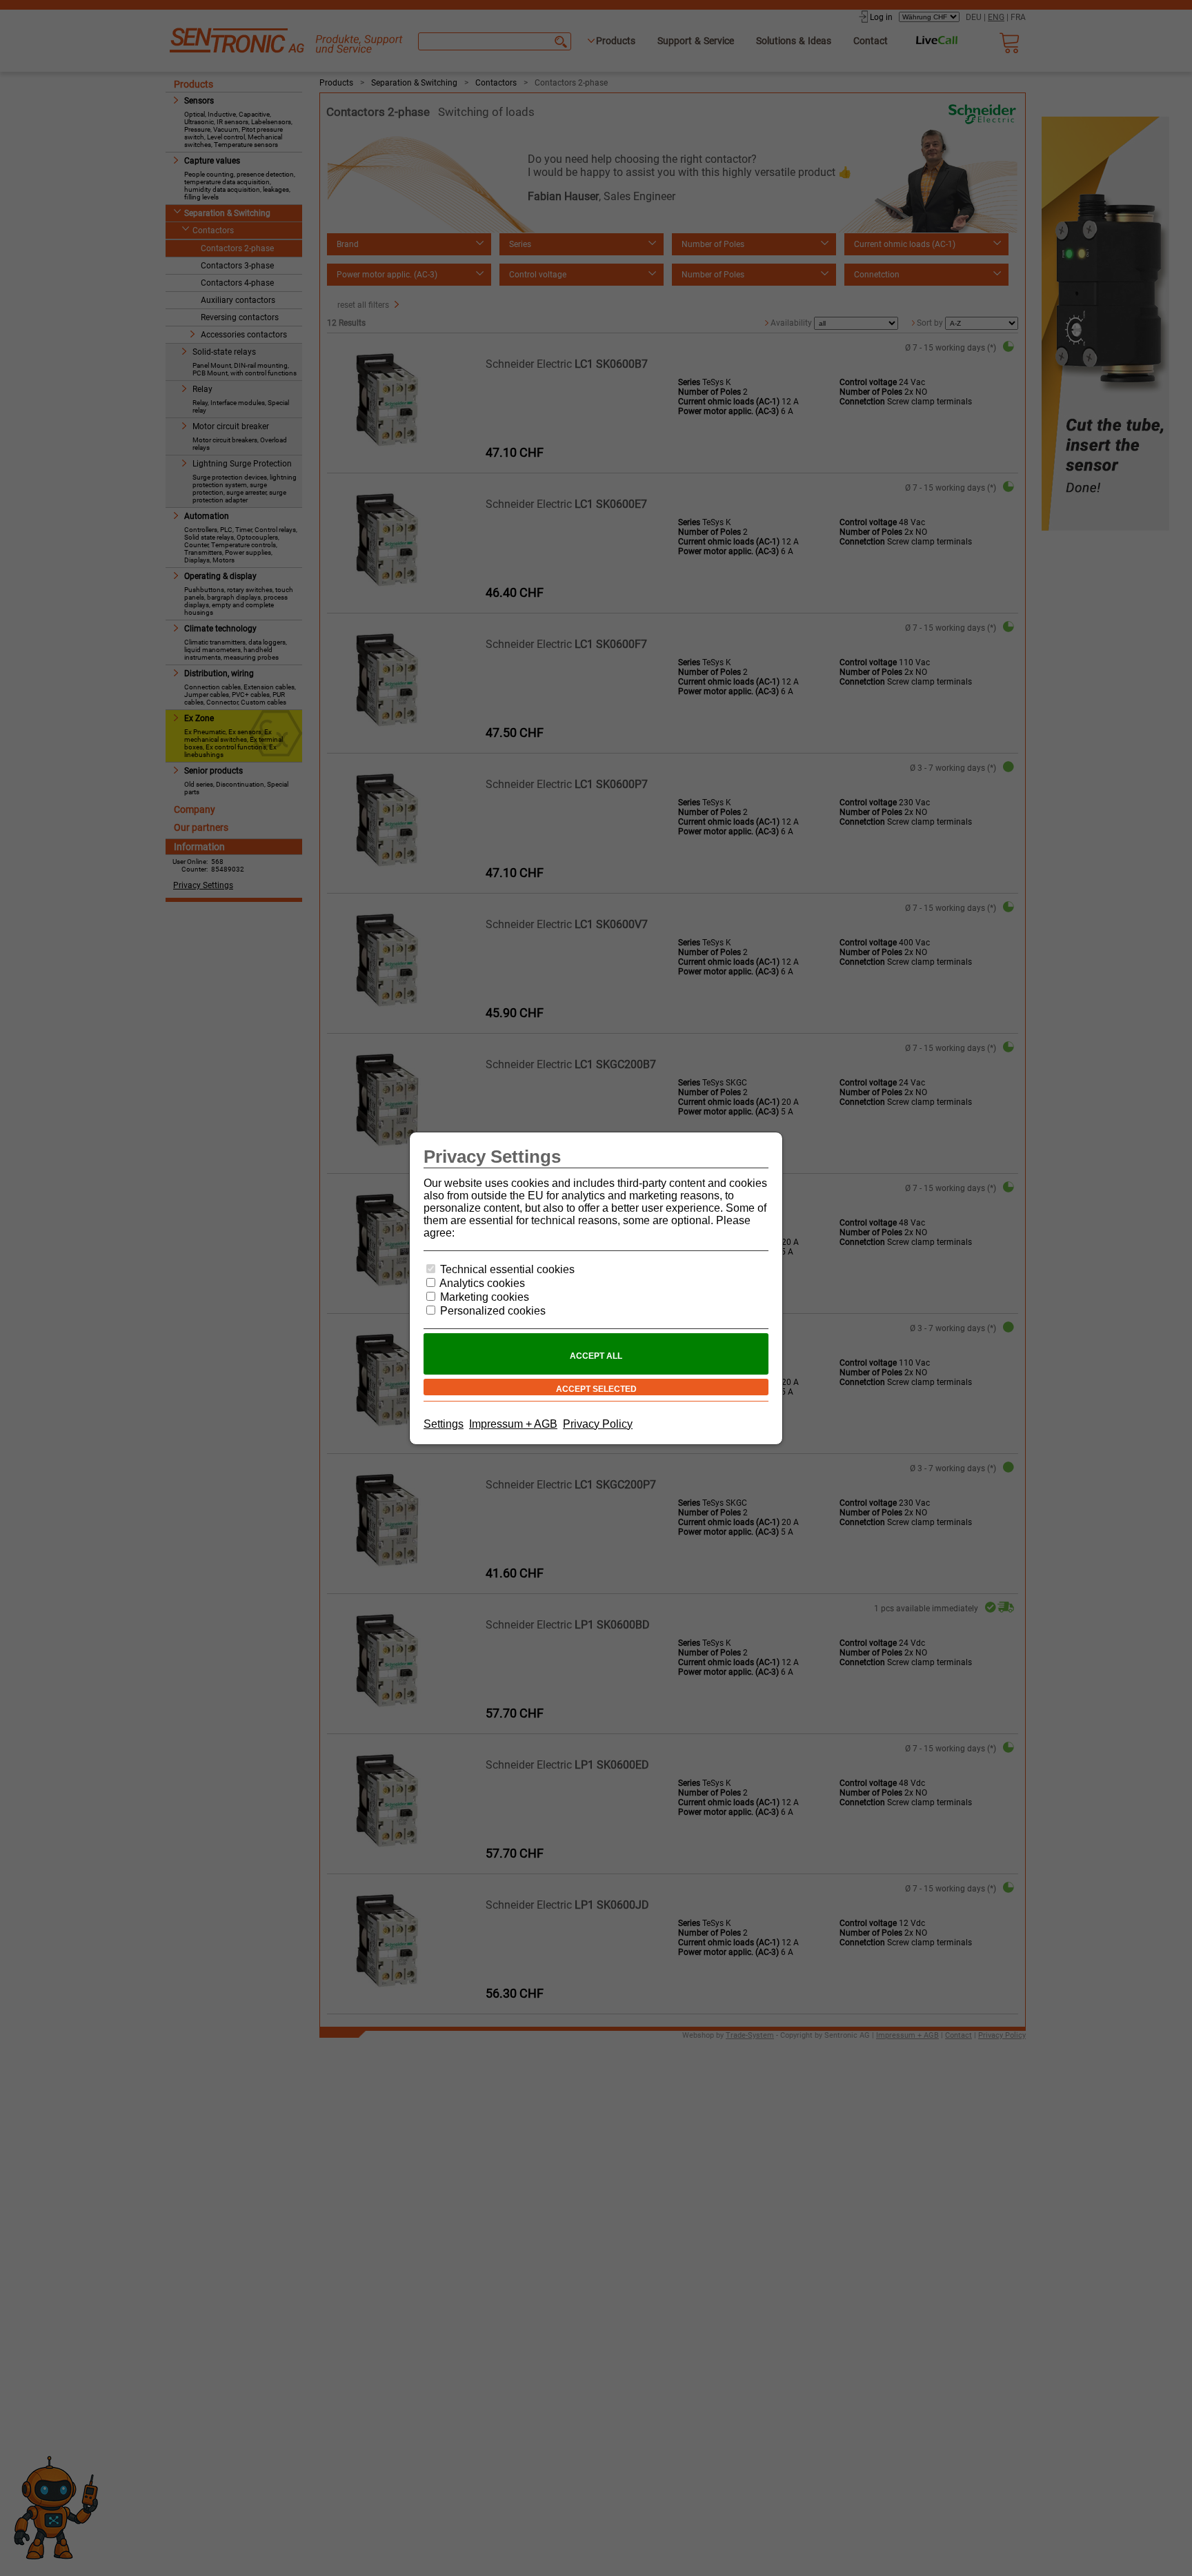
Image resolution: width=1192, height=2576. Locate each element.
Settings (444, 1424)
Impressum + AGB (513, 1424)
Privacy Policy (598, 1424)
